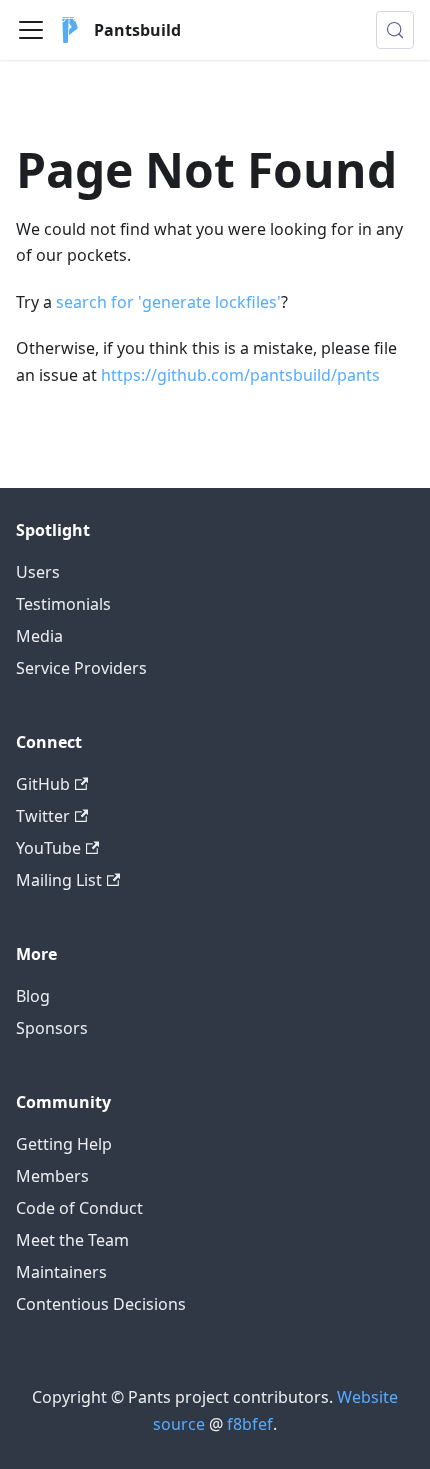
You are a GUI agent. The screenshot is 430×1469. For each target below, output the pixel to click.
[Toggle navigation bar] (31, 30)
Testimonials (63, 604)
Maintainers (61, 1272)
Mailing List (59, 880)
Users (38, 572)
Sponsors (52, 1028)
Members (52, 1176)
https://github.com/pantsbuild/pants (240, 375)
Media (39, 636)
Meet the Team (72, 1240)
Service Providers (81, 668)
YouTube (48, 848)
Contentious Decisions (101, 1304)
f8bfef (250, 1424)
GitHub (43, 784)
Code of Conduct (79, 1208)
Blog (33, 996)
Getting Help (64, 1144)
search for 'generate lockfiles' (168, 302)
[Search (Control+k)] (395, 30)
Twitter (43, 816)
